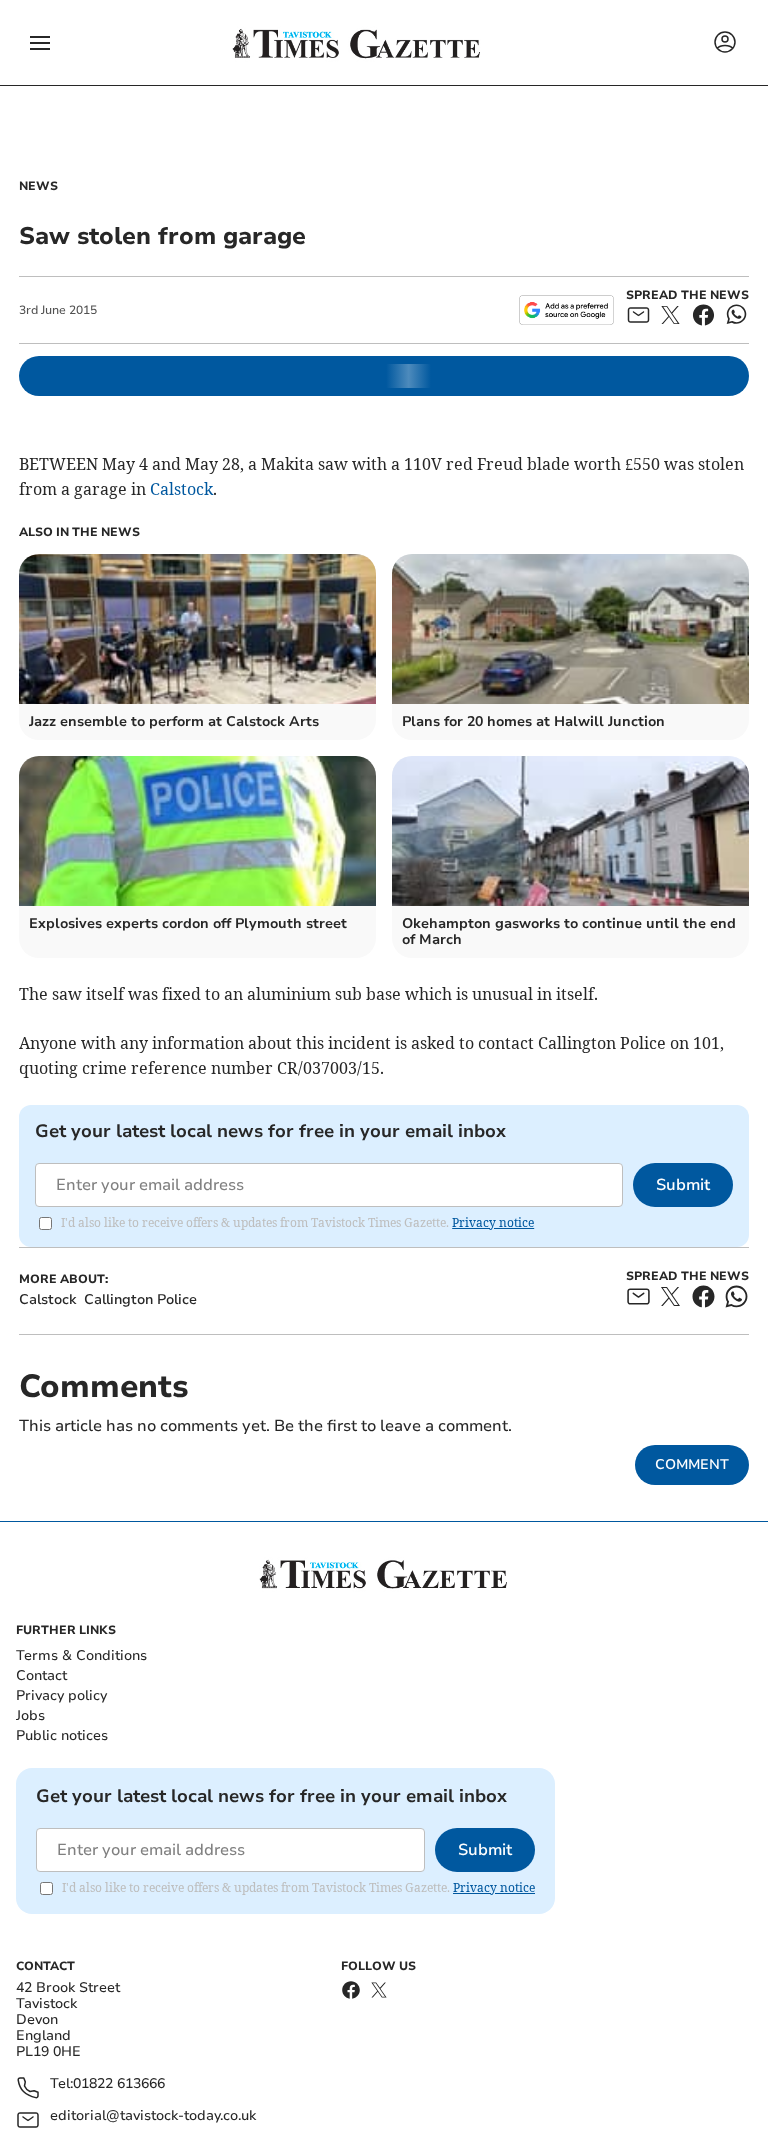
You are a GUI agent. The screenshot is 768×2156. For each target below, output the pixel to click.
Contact (41, 1675)
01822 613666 (119, 2084)
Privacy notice (493, 1222)
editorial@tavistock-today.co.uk (153, 2116)
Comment (692, 1464)
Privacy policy (61, 1695)
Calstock (181, 489)
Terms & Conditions (81, 1655)
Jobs (30, 1715)
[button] (40, 43)
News (38, 186)
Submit (683, 1185)
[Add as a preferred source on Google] (566, 310)
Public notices (62, 1735)
